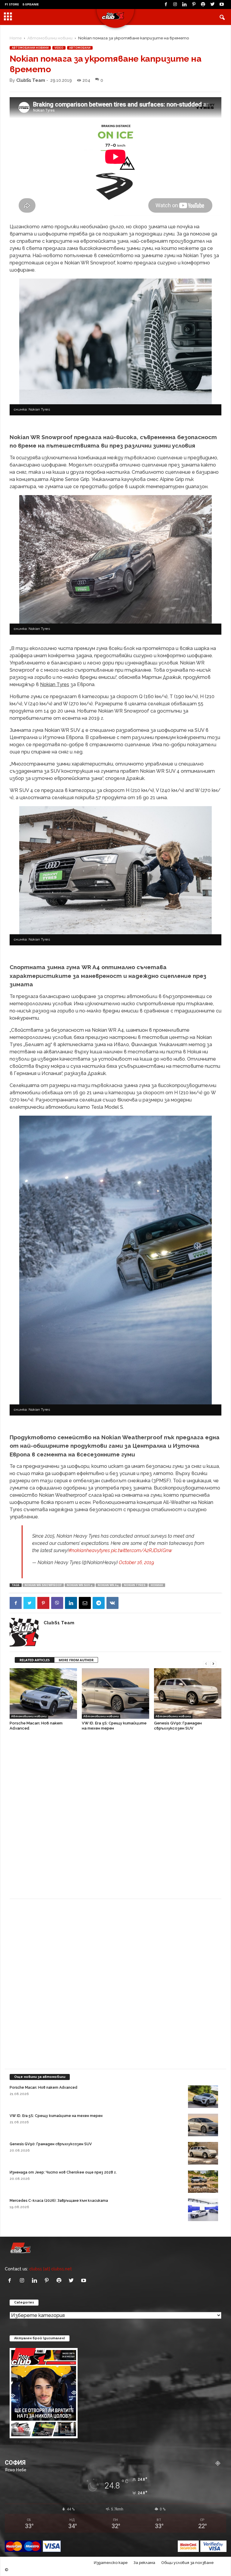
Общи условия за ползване (187, 2563)
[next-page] (213, 1663)
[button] (222, 17)
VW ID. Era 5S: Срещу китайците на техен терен (56, 2116)
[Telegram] (99, 1603)
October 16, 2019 (136, 1562)
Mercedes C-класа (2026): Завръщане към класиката (59, 2201)
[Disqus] (115, 1818)
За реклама (144, 2563)
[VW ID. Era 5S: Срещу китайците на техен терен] (115, 1693)
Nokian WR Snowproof (43, 1585)
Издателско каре (111, 2563)
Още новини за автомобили (40, 2077)
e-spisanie (31, 4)
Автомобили (80, 48)
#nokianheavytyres (89, 1550)
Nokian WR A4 (108, 1585)
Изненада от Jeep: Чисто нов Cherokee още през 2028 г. (63, 2172)
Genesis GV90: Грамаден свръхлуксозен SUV (51, 2144)
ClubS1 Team (31, 80)
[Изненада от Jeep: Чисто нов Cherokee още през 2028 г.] (203, 2182)
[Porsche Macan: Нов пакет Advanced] (43, 1693)
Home (16, 38)
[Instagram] (175, 5)
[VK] (112, 1603)
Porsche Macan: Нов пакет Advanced (43, 2088)
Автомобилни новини (50, 38)
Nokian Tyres (135, 1585)
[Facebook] (166, 5)
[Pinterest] (194, 5)
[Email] (85, 1603)
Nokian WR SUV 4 (80, 1585)
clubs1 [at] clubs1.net (51, 2269)
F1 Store (12, 4)
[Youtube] (222, 5)
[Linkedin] (184, 5)
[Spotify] (203, 5)
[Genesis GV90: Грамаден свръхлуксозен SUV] (188, 1693)
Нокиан (157, 1585)
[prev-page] (206, 1663)
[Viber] (57, 1603)
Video (59, 48)
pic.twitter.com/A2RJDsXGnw (142, 1550)
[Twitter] (212, 5)
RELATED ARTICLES (35, 1660)
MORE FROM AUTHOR (76, 1660)
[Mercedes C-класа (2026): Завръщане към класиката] (203, 2210)
